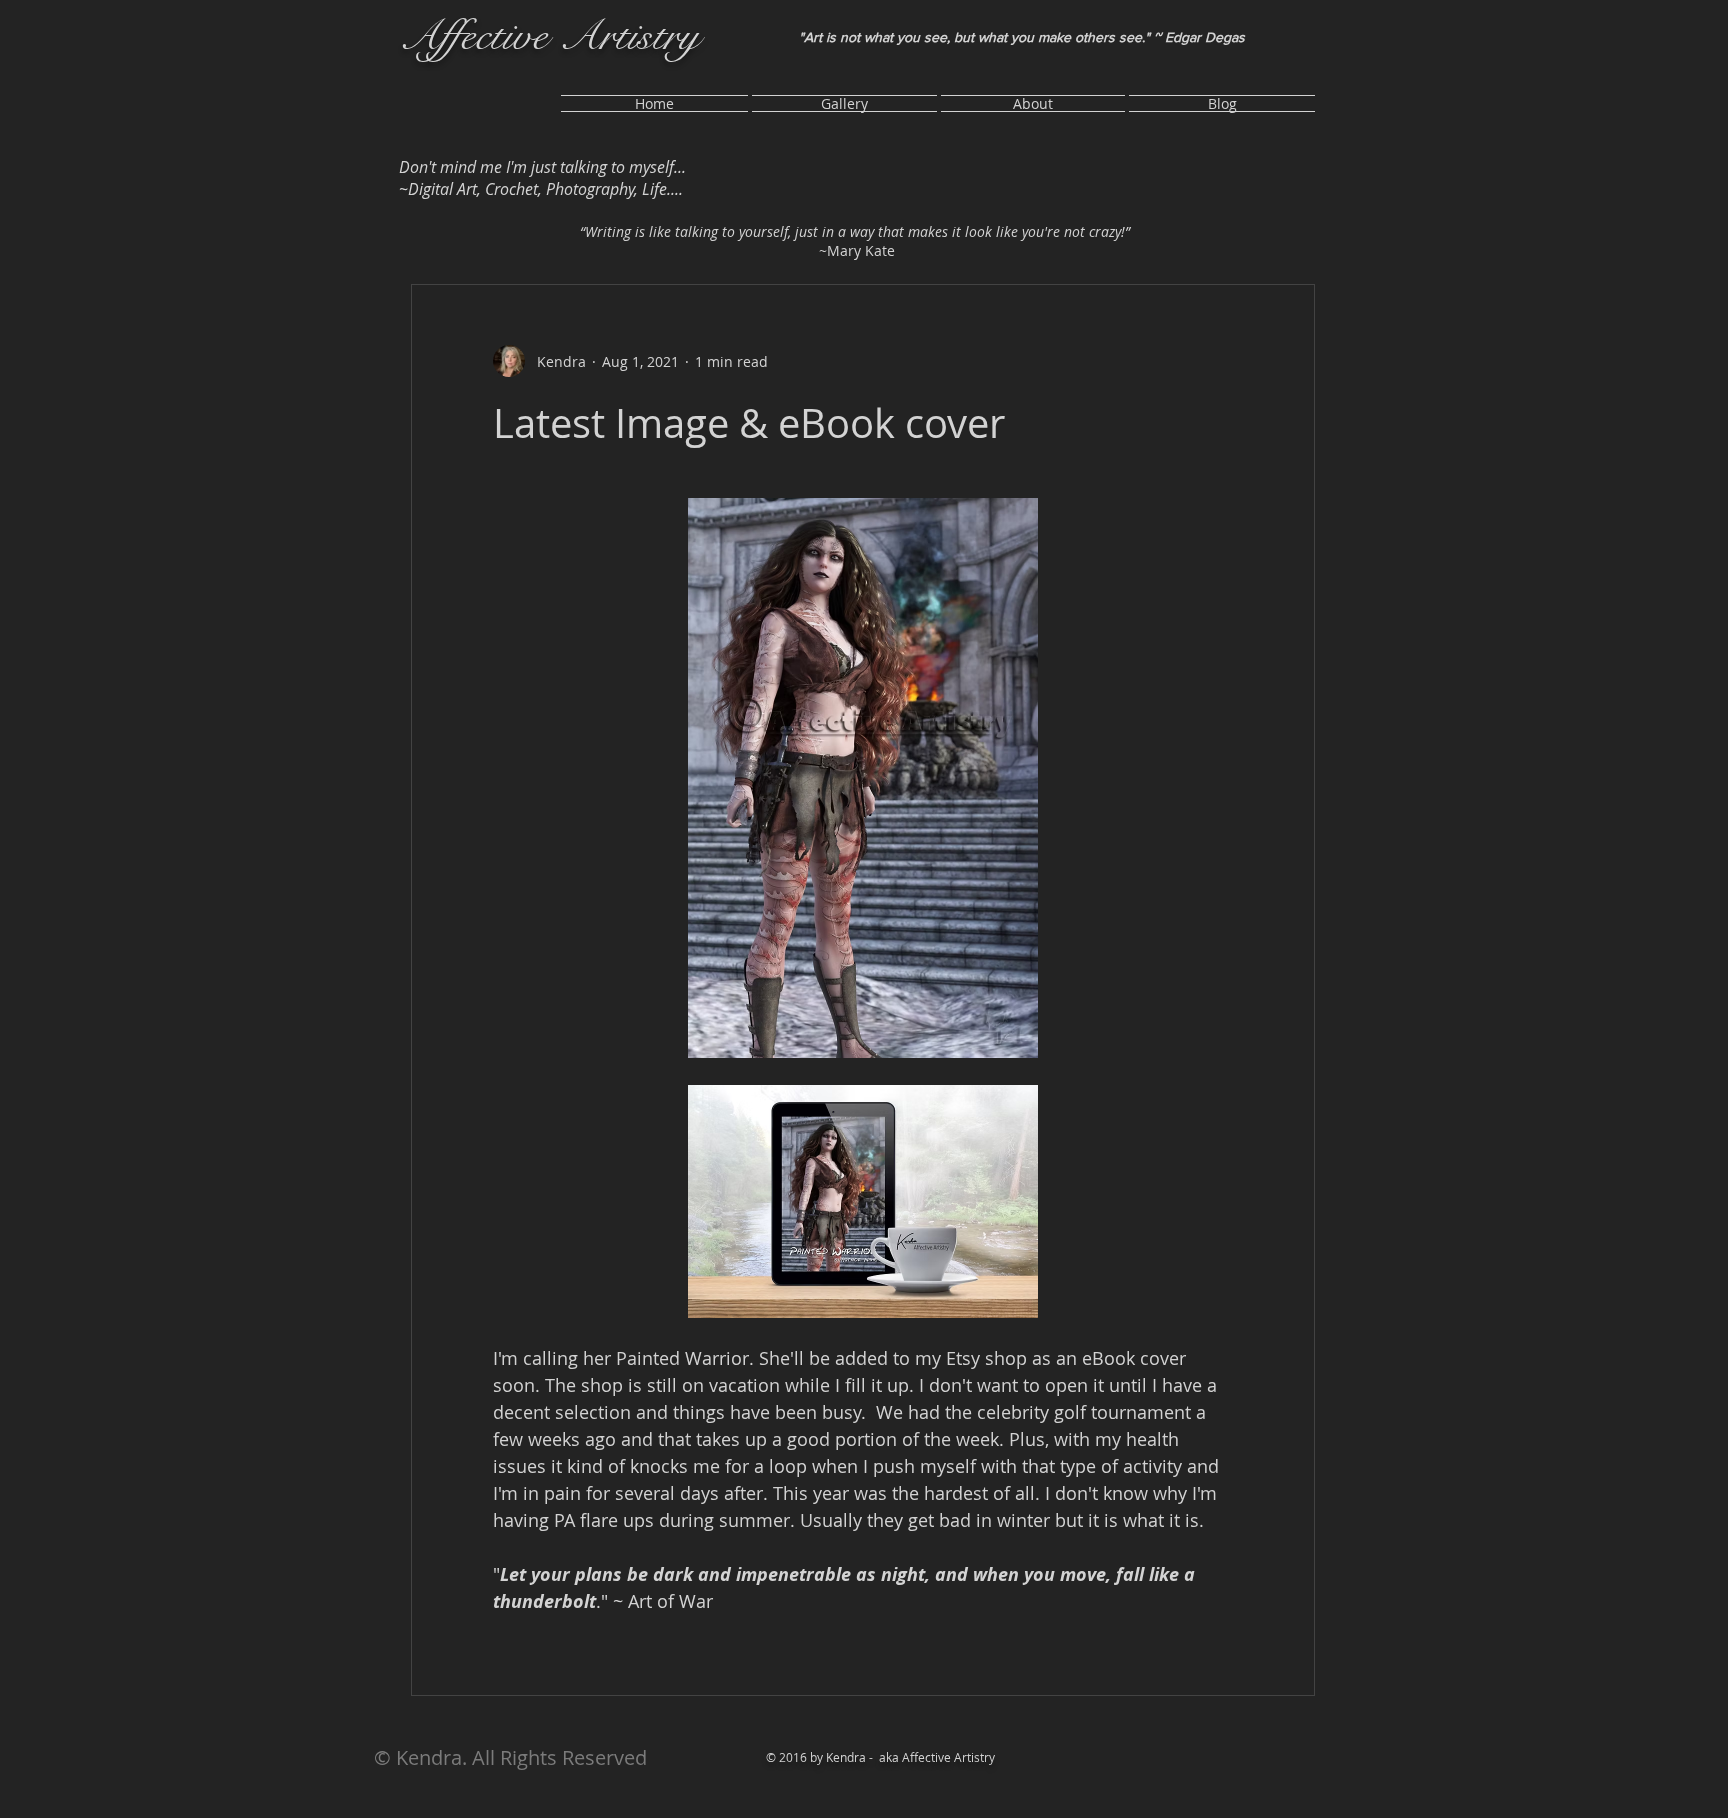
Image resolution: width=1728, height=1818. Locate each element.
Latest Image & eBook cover (749, 423)
